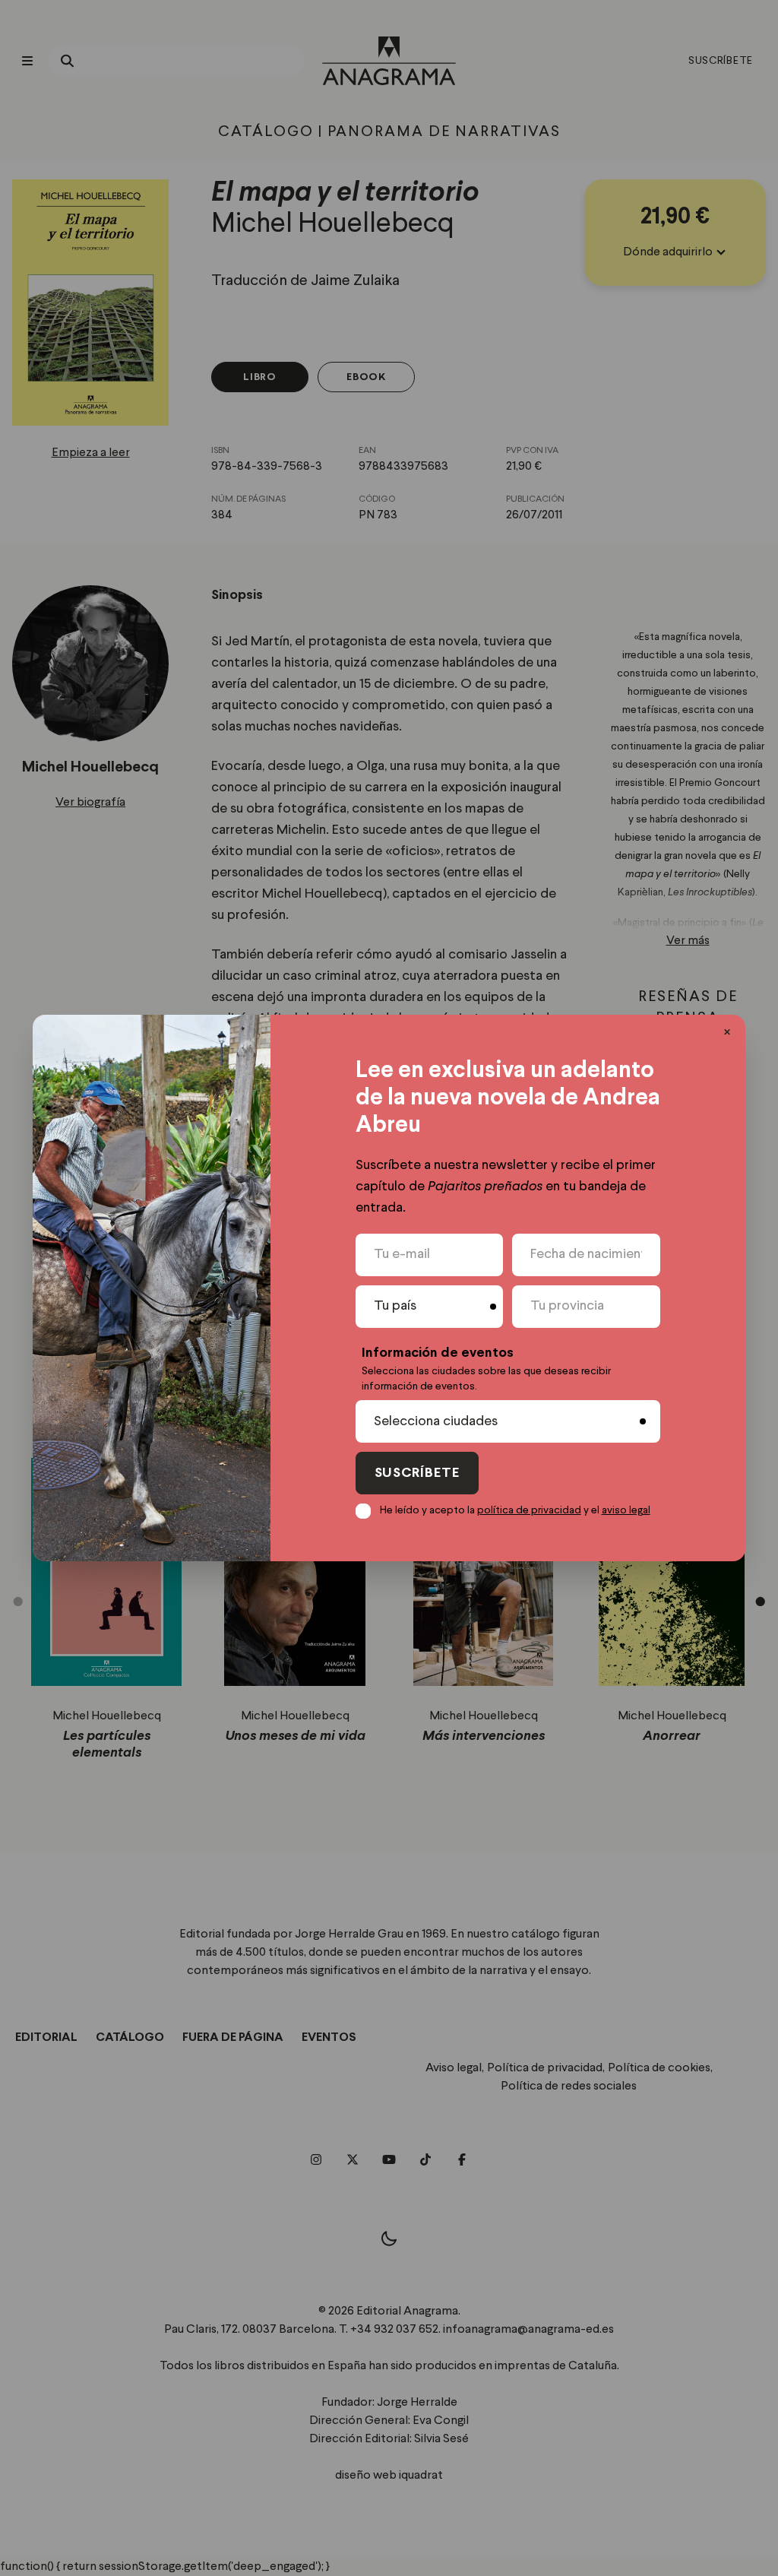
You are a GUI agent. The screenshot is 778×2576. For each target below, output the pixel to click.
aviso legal (626, 1510)
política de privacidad (529, 1510)
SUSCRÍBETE (417, 1473)
